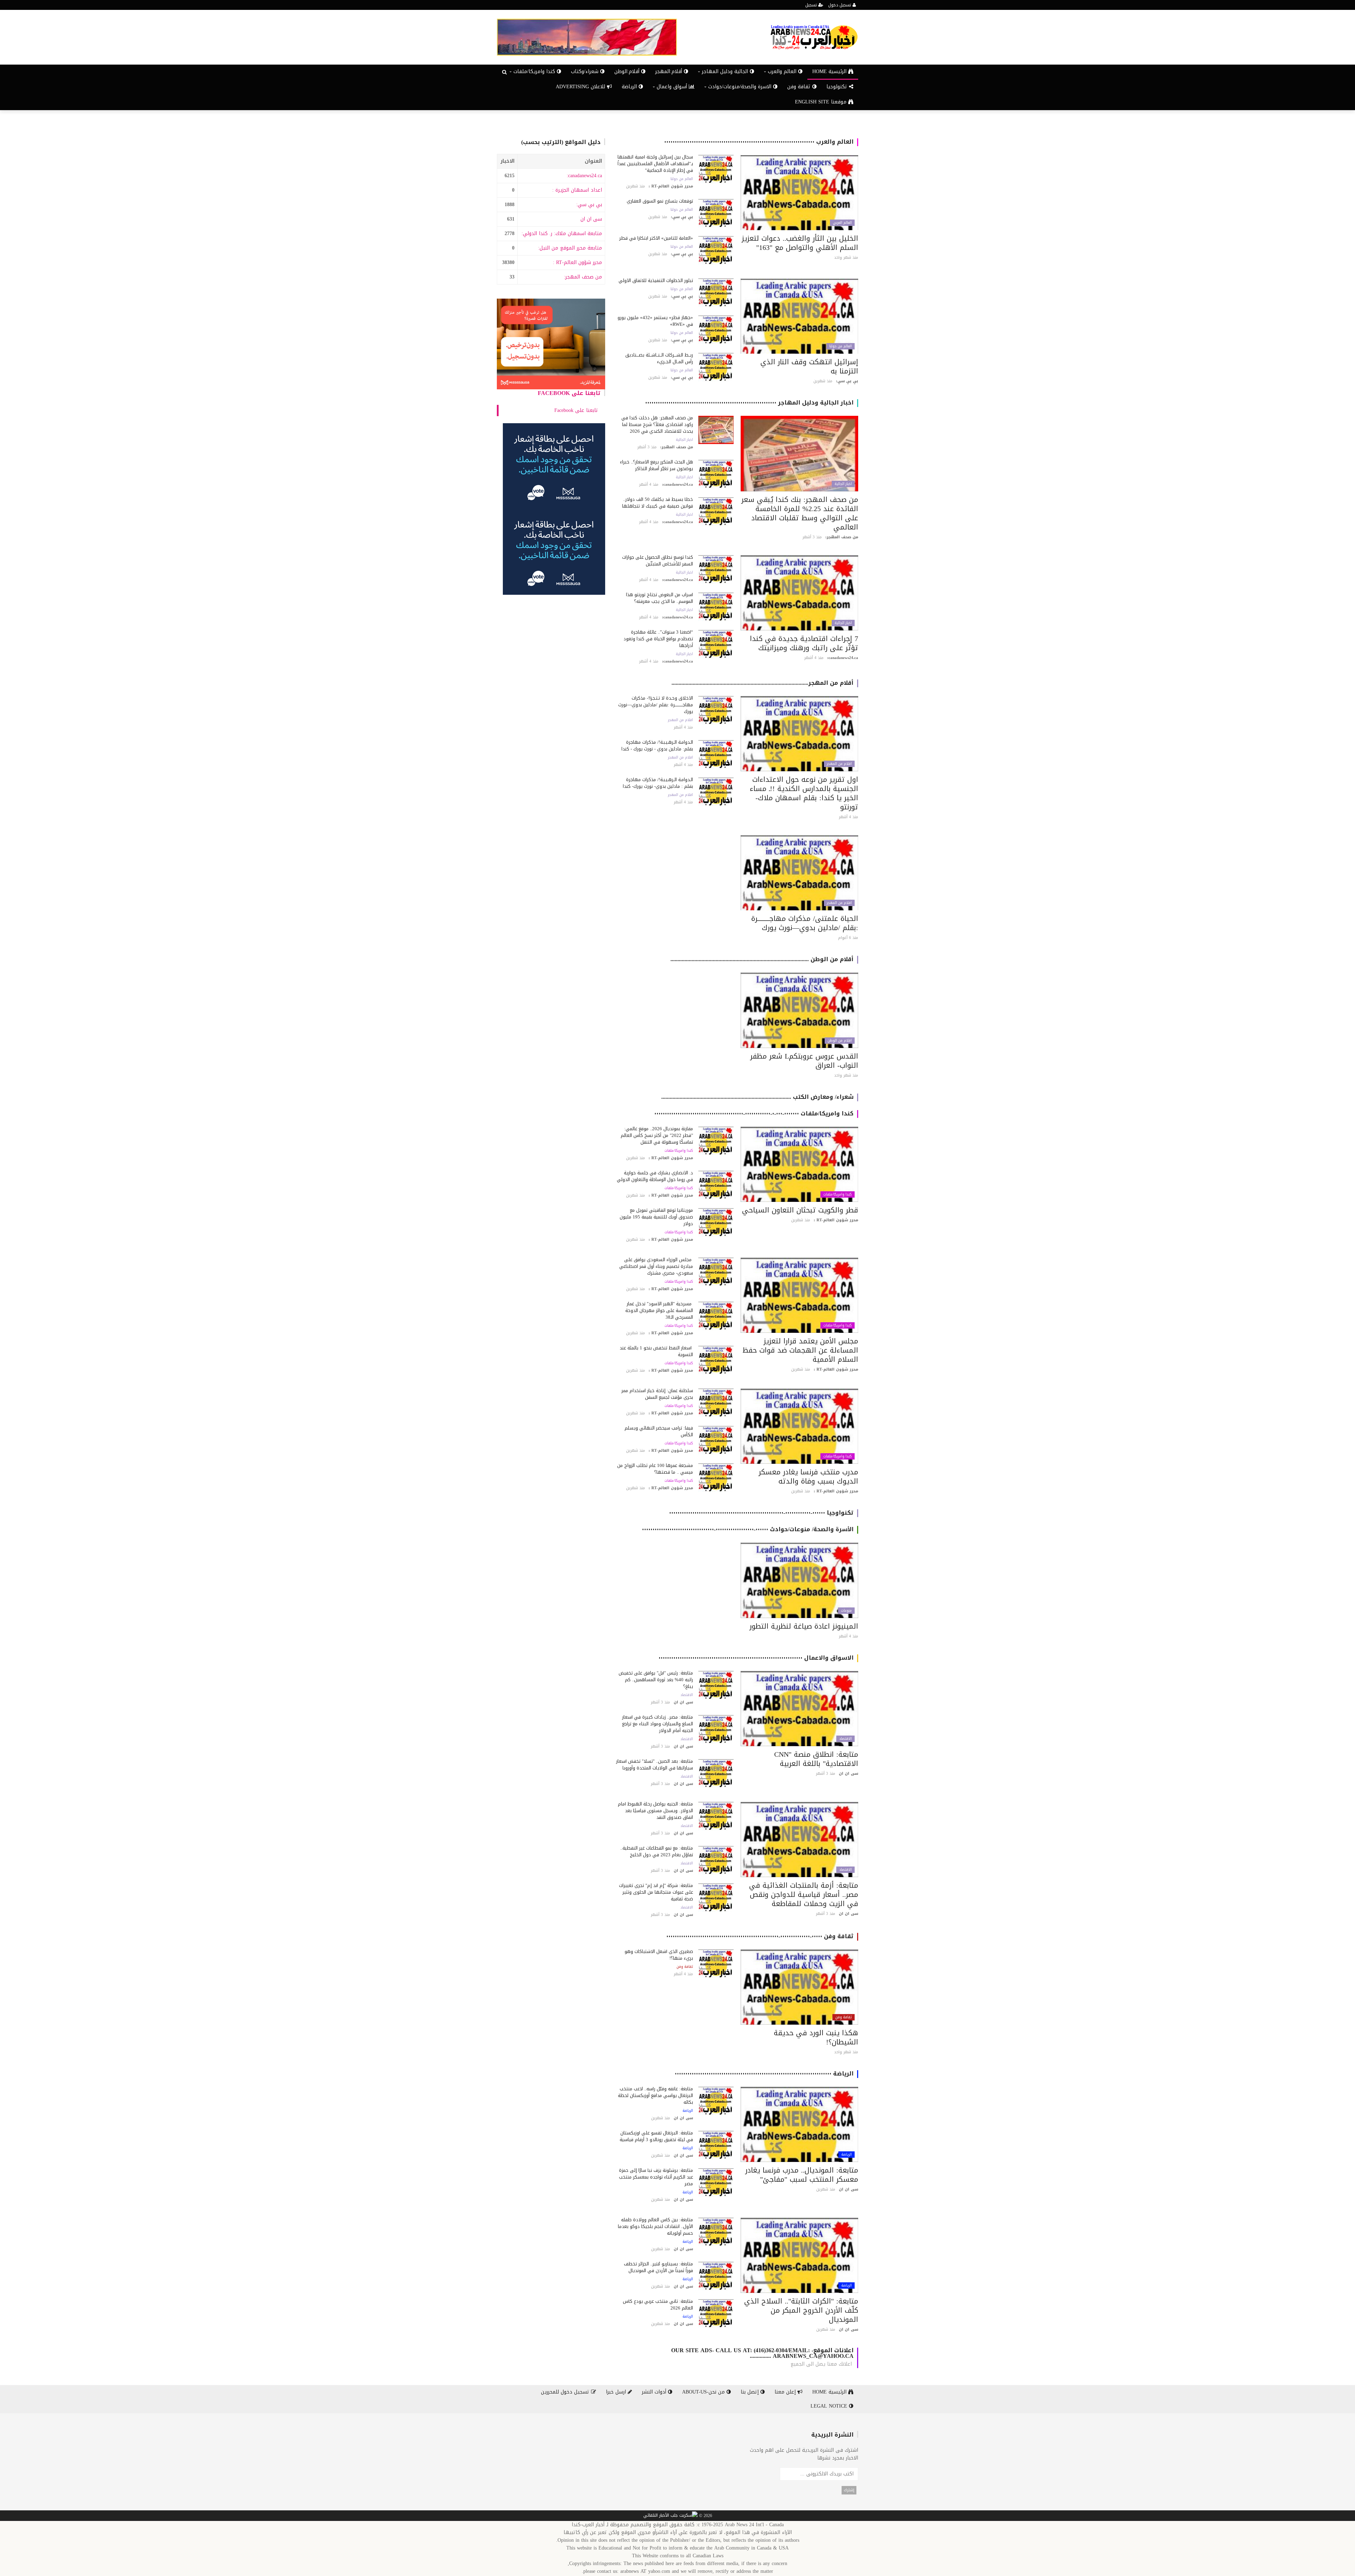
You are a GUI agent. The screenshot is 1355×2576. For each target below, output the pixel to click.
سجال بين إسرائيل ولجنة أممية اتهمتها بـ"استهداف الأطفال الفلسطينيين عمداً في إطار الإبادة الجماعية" (655, 164)
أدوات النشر (655, 2392)
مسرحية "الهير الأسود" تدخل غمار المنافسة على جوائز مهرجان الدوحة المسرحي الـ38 (659, 1310)
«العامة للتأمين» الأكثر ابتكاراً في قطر (656, 238)
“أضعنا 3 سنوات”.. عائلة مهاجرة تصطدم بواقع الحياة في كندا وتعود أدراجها (658, 639)
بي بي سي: (589, 205)
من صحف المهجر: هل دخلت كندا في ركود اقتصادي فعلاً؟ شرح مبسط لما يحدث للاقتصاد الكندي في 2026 (657, 424)
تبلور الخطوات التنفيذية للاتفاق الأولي (656, 280)
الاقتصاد (845, 1739)
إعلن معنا (786, 2392)
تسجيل (812, 5)
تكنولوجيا (838, 87)
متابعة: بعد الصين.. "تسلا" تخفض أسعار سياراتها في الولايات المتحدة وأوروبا (655, 1765)
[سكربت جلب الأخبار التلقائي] (670, 2516)
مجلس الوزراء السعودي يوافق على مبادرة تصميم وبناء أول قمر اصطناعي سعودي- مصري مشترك (656, 1266)
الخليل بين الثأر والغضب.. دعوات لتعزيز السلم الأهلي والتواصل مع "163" (800, 243)
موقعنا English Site (822, 102)
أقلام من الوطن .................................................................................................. (762, 959)
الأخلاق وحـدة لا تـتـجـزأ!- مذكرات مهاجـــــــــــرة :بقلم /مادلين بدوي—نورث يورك (656, 705)
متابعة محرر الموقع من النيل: (570, 248)
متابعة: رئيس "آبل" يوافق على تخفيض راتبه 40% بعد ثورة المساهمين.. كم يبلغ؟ (656, 1680)
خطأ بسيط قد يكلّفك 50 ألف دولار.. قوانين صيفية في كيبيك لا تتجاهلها (658, 503)
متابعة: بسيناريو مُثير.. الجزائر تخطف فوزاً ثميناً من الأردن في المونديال (658, 2267)
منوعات (846, 1611)
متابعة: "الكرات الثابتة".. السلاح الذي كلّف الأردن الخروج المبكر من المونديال (801, 2310)
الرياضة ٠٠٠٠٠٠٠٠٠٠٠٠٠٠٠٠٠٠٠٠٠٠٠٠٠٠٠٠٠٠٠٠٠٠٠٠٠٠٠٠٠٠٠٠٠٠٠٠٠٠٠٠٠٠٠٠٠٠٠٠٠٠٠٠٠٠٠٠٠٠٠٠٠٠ (764, 2074)
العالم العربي (842, 223)
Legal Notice (830, 2406)
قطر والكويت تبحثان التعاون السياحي (800, 1210)
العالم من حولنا (682, 179)
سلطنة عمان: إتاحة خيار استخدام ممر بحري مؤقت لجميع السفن (657, 1394)
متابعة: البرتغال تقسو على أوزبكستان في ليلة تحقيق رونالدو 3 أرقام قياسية (656, 2136)
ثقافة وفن (800, 87)
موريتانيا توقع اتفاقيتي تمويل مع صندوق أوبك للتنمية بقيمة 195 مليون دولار (656, 1217)
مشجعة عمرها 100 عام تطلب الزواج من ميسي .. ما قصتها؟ (655, 1469)
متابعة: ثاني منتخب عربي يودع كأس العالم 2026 (658, 2305)
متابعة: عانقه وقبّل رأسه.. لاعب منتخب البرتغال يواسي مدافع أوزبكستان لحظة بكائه (655, 2095)
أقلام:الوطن (628, 71)
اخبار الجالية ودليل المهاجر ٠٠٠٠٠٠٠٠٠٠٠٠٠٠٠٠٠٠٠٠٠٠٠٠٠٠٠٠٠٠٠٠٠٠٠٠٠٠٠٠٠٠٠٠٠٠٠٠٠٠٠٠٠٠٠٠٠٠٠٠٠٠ (749, 403)
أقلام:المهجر (670, 71)
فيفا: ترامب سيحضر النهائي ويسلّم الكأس (659, 1431)
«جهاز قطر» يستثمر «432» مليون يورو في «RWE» (655, 321)
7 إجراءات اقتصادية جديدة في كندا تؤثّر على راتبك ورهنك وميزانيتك (804, 643)
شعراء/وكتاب (586, 71)
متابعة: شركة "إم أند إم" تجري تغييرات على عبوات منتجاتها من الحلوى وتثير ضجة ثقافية (656, 1892)
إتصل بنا (751, 2392)
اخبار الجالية (843, 484)
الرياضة (630, 87)
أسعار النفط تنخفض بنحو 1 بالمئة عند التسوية (656, 1351)
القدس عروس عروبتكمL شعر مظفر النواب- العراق (804, 1061)
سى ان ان (591, 219)
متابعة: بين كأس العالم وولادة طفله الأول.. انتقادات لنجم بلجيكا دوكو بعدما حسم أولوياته (655, 2226)
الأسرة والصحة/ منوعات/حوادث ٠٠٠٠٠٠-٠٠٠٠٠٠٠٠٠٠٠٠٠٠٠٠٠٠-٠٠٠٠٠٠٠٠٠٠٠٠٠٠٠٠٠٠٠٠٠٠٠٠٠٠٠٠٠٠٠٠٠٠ (748, 1529)
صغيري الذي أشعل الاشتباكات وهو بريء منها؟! (659, 1955)
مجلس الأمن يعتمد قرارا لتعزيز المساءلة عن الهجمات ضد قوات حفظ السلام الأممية (800, 1350)
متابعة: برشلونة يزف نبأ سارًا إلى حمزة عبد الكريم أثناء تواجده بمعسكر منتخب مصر (656, 2177)
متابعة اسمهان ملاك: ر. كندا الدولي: (562, 233)
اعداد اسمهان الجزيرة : (577, 190)
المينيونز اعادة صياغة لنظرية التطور (804, 1626)
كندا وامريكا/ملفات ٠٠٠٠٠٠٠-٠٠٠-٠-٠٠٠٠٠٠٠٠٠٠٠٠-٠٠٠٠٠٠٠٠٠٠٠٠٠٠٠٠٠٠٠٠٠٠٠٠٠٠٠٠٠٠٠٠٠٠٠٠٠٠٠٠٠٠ (754, 1113)
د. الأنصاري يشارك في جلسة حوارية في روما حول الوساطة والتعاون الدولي (655, 1176)
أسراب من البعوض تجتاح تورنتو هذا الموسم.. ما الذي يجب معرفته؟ (660, 598)
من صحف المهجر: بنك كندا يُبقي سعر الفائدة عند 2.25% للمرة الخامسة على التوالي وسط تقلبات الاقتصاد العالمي (800, 513)
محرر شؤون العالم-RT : (577, 262)
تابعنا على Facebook (569, 393)
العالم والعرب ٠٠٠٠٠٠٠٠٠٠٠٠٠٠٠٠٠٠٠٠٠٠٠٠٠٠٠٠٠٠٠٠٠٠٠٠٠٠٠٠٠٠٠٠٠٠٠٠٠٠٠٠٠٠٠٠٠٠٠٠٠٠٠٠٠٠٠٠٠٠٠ (759, 142)
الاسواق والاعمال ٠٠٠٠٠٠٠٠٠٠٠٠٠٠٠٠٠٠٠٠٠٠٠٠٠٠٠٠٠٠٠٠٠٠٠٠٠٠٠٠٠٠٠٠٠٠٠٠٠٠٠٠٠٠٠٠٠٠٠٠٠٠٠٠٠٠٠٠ (756, 1658)
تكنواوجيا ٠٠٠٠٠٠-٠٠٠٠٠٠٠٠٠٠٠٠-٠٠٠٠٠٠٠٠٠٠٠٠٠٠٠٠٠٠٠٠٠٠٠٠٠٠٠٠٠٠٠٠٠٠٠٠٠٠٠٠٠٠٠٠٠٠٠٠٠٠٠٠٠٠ (761, 1513)
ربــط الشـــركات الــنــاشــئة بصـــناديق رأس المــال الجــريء (659, 358)
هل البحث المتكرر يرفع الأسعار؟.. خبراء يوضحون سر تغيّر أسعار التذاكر (657, 465)
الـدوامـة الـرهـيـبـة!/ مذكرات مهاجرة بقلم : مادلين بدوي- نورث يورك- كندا (658, 783)
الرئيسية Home (830, 71)
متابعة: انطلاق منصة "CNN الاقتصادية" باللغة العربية (816, 1759)
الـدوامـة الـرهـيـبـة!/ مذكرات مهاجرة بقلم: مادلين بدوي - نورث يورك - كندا (657, 745)
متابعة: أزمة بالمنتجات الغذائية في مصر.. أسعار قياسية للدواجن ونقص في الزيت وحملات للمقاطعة (804, 1894)
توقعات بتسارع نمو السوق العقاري (660, 201)
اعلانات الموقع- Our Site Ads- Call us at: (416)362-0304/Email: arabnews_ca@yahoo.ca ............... (762, 2353)
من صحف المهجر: (583, 277)
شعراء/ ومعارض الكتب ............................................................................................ (757, 1097)
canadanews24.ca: (584, 176)
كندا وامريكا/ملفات (838, 1194)
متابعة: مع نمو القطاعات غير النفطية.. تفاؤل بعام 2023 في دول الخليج (657, 1851)
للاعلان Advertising (581, 87)
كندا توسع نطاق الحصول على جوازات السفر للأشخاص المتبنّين (658, 561)
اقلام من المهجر (839, 764)
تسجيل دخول (840, 5)
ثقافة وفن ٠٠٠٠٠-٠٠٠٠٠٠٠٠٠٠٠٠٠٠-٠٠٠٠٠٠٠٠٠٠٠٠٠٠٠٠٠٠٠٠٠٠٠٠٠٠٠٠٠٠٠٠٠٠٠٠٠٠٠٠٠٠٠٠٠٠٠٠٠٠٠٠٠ (760, 1936)
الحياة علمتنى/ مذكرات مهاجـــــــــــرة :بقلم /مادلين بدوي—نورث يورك (805, 923)
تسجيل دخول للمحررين (566, 2392)
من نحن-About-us (704, 2392)
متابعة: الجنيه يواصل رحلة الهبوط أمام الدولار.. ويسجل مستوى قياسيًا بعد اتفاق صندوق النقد (655, 1811)
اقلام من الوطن (840, 1041)
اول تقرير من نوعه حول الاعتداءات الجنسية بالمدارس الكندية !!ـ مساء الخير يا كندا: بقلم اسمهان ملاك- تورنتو (804, 793)
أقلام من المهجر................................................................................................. (763, 683)
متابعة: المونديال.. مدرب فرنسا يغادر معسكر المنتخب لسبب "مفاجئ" (802, 2175)
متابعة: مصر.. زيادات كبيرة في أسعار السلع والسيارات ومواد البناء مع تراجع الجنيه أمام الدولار (658, 1724)
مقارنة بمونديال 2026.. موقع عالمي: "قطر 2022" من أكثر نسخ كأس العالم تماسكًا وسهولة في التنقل (657, 1135)
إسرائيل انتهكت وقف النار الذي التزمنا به (809, 366)
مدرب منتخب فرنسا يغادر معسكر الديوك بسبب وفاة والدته (808, 1476)
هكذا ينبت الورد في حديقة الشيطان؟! (816, 2037)
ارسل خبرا (617, 2392)
